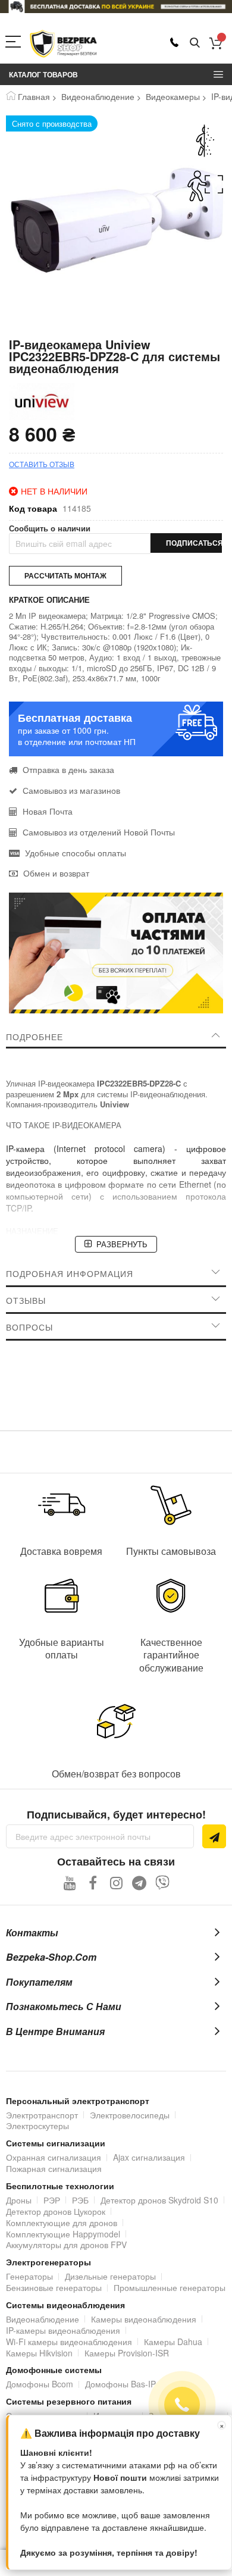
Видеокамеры (173, 96)
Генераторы (29, 2276)
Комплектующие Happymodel (63, 2234)
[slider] (116, 7)
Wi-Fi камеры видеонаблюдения (69, 2342)
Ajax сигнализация (149, 2157)
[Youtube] (70, 1882)
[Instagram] (116, 1882)
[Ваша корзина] (216, 43)
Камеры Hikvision (39, 2353)
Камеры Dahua (173, 2342)
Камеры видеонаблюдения (144, 2319)
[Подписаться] (214, 1836)
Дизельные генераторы (110, 2276)
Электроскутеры (37, 2126)
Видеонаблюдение (98, 96)
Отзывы (26, 1300)
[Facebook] (93, 1882)
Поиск (195, 43)
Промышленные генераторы (170, 2287)
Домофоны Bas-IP (120, 2384)
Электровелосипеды (130, 2115)
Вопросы (29, 1327)
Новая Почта (46, 811)
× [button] (222, 2425)
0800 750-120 (174, 42)
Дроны (19, 2200)
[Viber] (163, 1882)
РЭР (52, 2200)
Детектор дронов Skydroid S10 (159, 2200)
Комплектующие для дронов (62, 2223)
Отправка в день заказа (67, 769)
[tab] (116, 1037)
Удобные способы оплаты (74, 853)
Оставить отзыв (42, 464)
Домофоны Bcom (40, 2384)
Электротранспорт (42, 2115)
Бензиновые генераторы (54, 2287)
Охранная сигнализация (54, 2157)
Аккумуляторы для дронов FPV (66, 2245)
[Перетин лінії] (205, 141)
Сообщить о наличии (50, 528)
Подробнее (35, 1037)
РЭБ (80, 2200)
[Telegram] (139, 1882)
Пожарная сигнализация (54, 2168)
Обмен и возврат (55, 873)
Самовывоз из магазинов (70, 790)
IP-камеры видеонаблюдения (63, 2330)
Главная (34, 96)
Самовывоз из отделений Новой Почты (98, 832)
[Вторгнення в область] (205, 186)
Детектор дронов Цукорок (56, 2211)
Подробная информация (70, 1273)
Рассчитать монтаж (65, 575)
